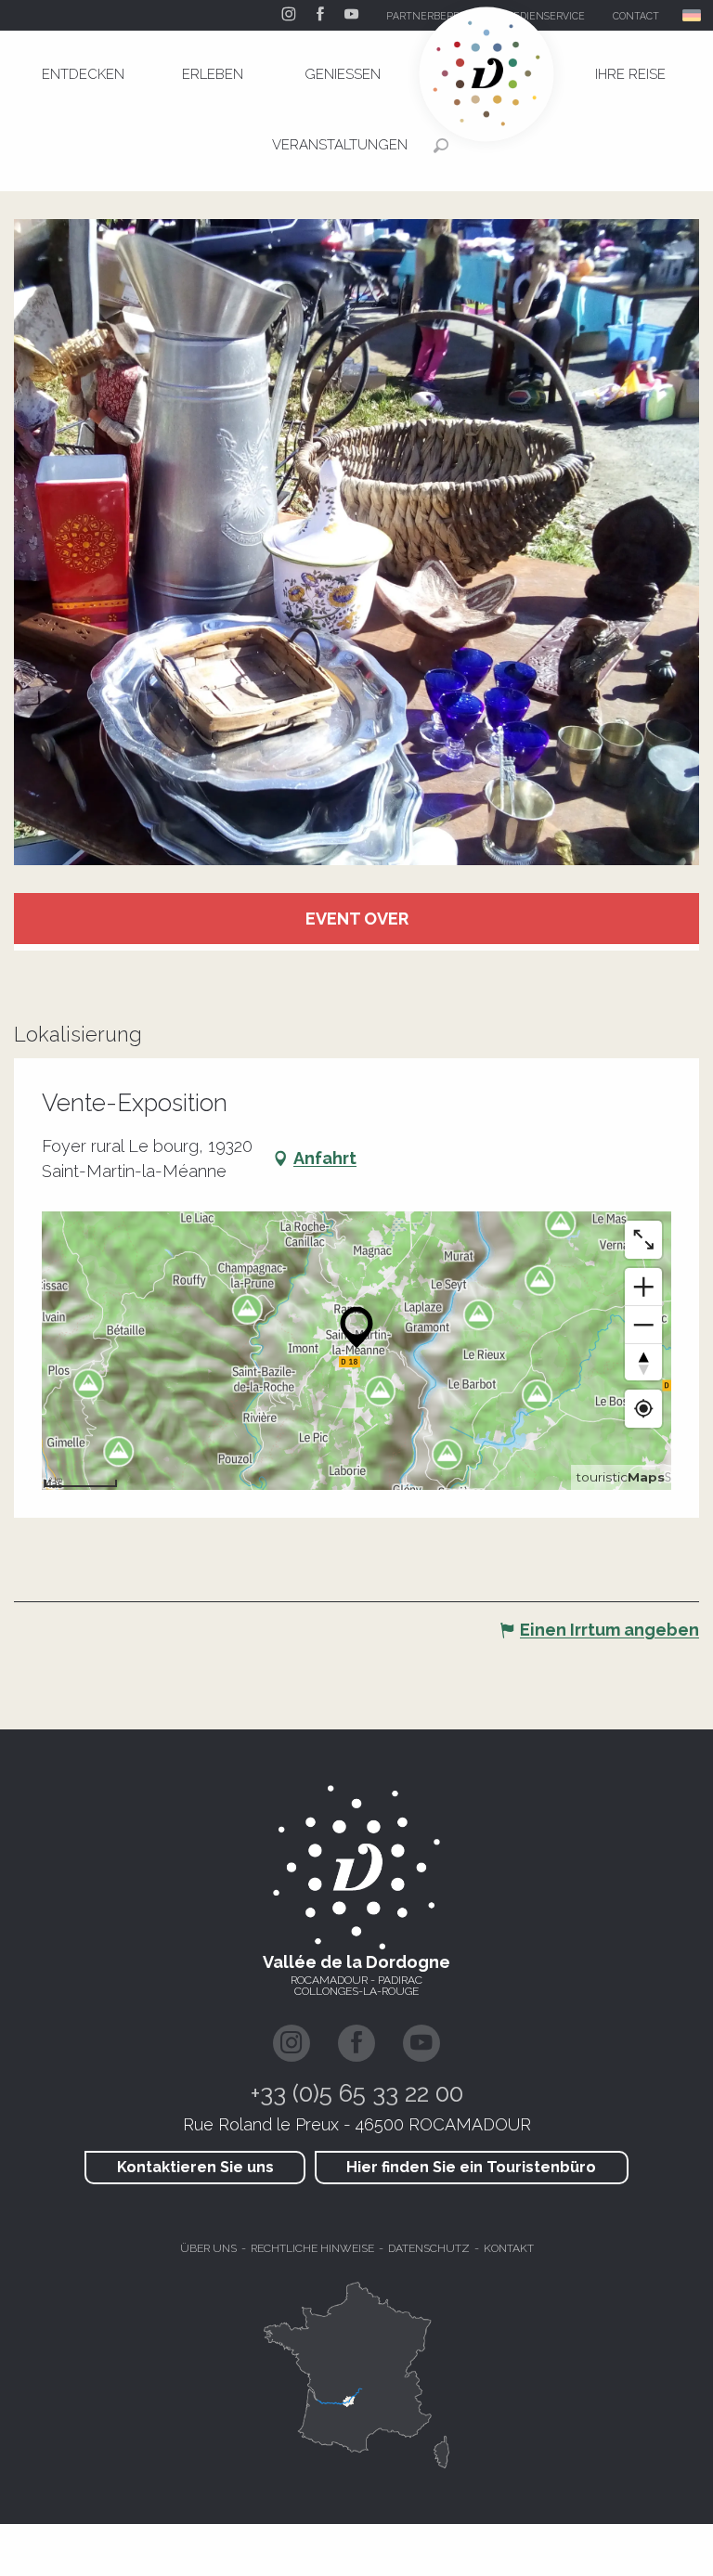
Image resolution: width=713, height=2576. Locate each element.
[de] (693, 15)
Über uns (208, 2248)
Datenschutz (429, 2248)
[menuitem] (83, 74)
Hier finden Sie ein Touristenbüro (471, 2167)
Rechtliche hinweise (312, 2248)
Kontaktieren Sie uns (195, 2167)
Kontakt (509, 2248)
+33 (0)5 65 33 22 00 (357, 2093)
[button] (693, 15)
